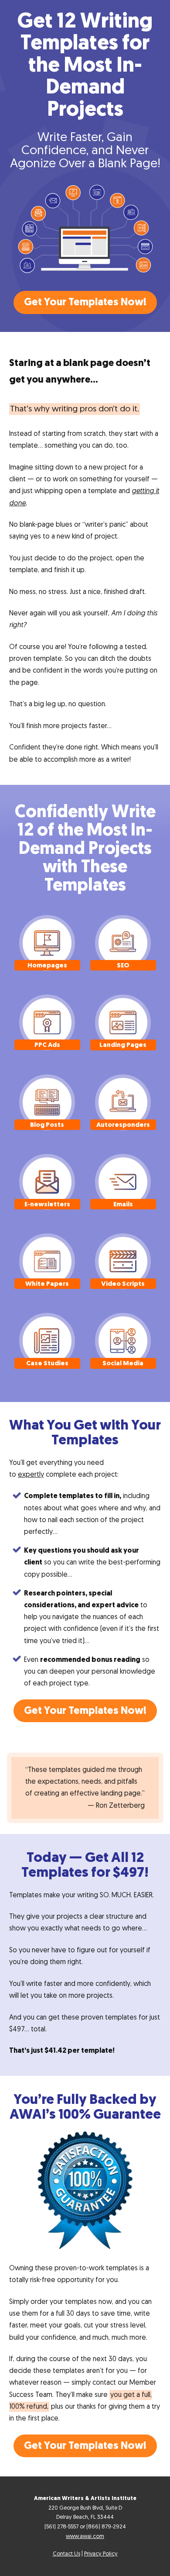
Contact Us (66, 2554)
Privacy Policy (101, 2554)
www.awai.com (85, 2536)
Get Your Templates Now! (85, 302)
